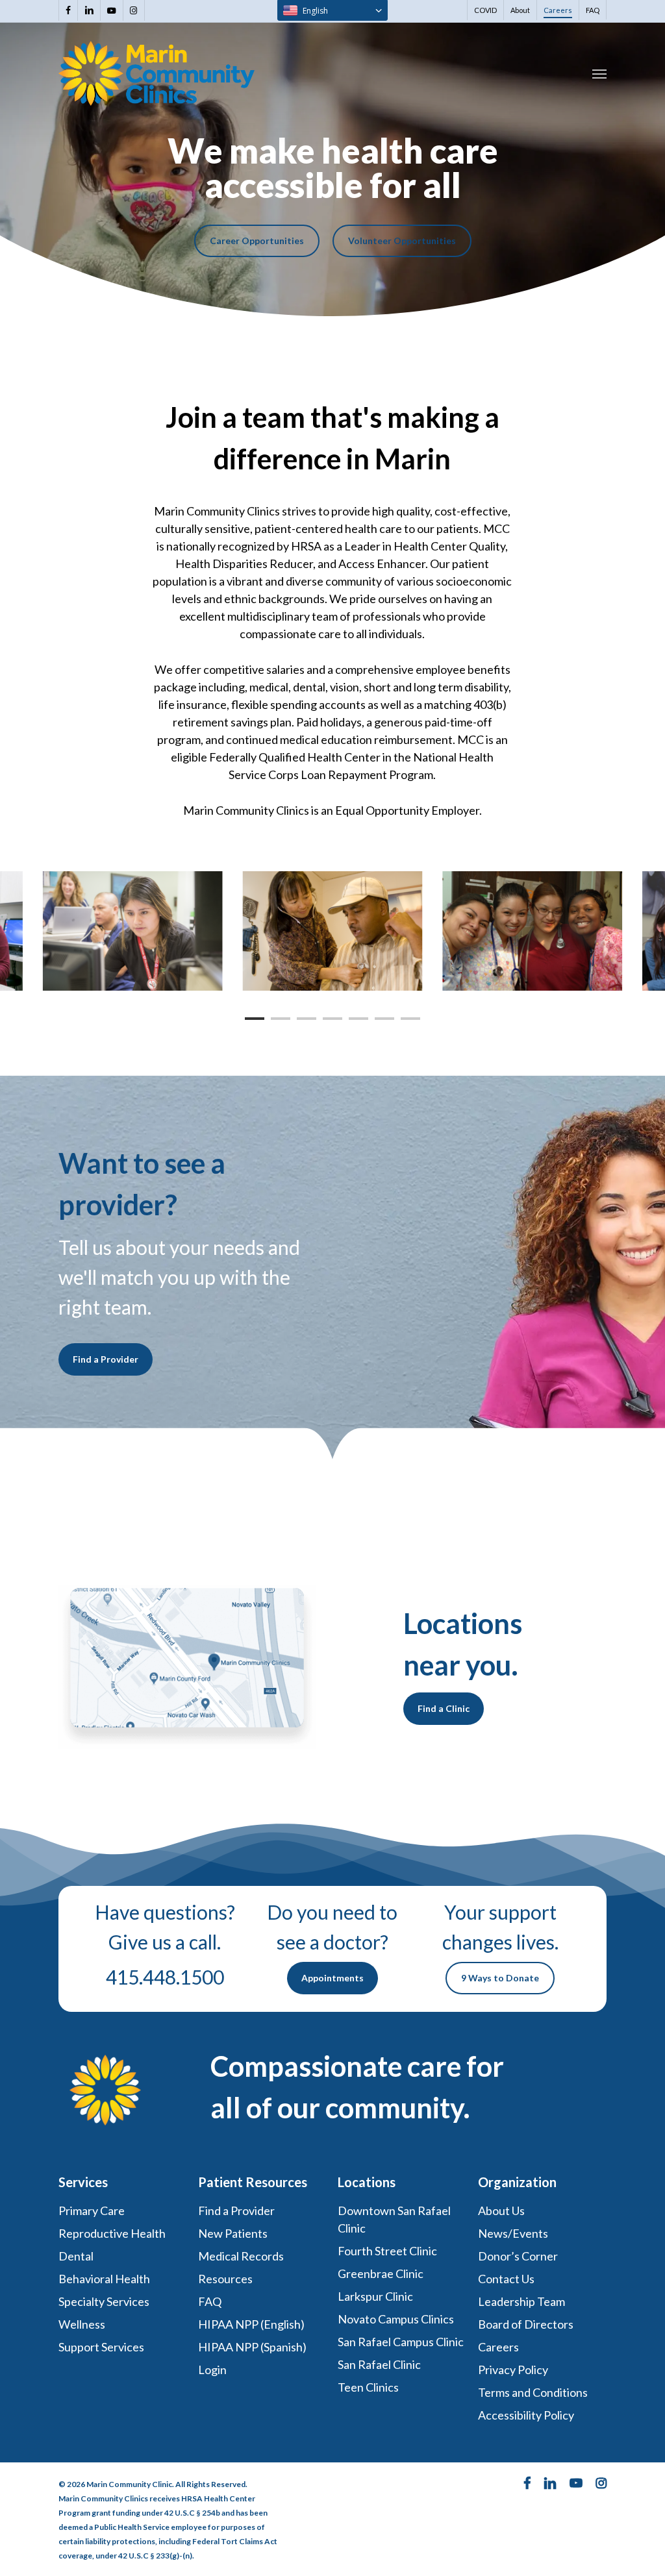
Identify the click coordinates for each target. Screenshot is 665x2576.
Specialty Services (104, 2301)
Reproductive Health (112, 2233)
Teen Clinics (368, 2387)
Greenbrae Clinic (381, 2273)
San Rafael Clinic (379, 2364)
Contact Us (506, 2279)
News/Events (513, 2233)
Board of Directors (526, 2324)
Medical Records (241, 2256)
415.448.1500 (165, 1977)
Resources (225, 2279)
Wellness (82, 2324)
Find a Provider (236, 2211)
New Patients (233, 2233)
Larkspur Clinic (375, 2296)
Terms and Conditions (534, 2392)
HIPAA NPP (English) (251, 2324)
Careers (498, 2347)
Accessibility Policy (526, 2415)
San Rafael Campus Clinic (401, 2342)
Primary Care (92, 2211)
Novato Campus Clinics (396, 2319)
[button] (599, 73)
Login (212, 2370)
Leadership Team (521, 2301)
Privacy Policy (513, 2370)
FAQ (210, 2301)
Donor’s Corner (518, 2256)
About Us (501, 2211)
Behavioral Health (104, 2279)
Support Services (101, 2347)
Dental (76, 2256)
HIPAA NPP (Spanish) (252, 2347)
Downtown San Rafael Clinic (394, 2219)
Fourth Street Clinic (387, 2251)
